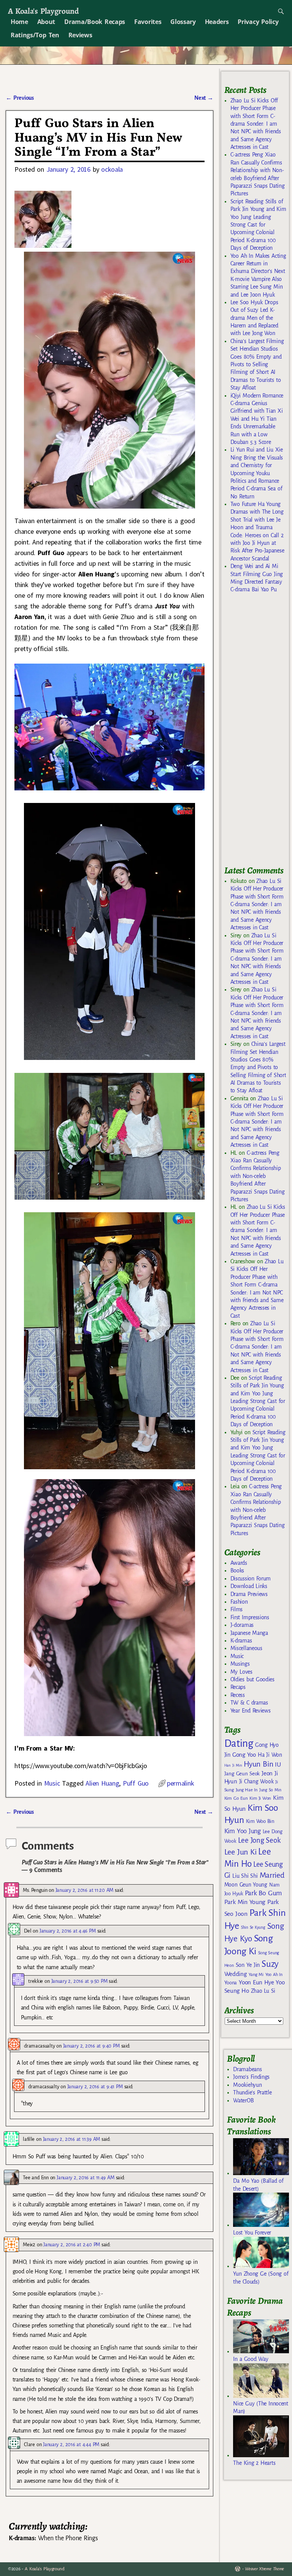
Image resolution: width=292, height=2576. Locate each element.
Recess (238, 1695)
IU (278, 1765)
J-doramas (242, 1625)
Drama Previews (249, 1594)
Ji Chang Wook (256, 1782)
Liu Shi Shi (245, 1876)
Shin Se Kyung (253, 1927)
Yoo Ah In (274, 1974)
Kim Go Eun (236, 1798)
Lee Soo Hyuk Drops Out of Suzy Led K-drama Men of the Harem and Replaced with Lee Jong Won (254, 318)
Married (272, 1875)
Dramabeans (247, 2069)
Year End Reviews (251, 1711)
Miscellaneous (246, 1648)
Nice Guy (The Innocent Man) (260, 2407)
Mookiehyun (247, 2085)
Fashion (239, 1602)
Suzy (270, 1964)
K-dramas (241, 1641)
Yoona (231, 1983)
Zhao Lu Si (263, 1991)
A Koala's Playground (43, 11)
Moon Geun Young (246, 1885)
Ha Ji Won (270, 1755)
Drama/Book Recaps (95, 22)
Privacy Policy (258, 22)
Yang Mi (256, 1975)
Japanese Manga (249, 1633)
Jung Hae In (247, 1790)
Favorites (148, 22)
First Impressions (250, 1617)
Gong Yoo (244, 1755)
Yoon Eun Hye (256, 1982)
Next (204, 98)
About (46, 22)
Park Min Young (245, 1902)
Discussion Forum (251, 1578)
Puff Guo (136, 1783)
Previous (20, 98)
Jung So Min (270, 1790)
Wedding (236, 1974)
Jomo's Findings (251, 2077)
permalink (180, 1783)
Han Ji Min (233, 1765)
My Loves (241, 1672)
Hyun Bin (258, 1764)
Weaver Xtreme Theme (264, 2569)
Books (237, 1570)
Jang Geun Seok (242, 1774)
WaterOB (243, 2100)
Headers (217, 22)
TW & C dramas (249, 1703)
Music (52, 1783)
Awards (239, 1563)
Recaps (238, 1687)
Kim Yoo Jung (243, 1831)
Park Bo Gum (263, 1893)
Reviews (80, 35)
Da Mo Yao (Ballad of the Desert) (258, 2185)
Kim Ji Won (260, 1798)
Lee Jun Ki (240, 1852)
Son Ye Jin (248, 1965)
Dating (239, 1744)
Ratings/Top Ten (35, 35)
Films (236, 1609)
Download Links (249, 1586)
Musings (240, 1664)
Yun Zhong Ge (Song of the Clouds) (261, 2278)
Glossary (183, 22)
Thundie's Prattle (252, 2092)
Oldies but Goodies (252, 1679)
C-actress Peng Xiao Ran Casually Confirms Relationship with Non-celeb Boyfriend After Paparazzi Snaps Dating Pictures (258, 1176)
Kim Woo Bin (260, 1821)
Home (19, 22)
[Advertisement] (258, 733)
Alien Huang (102, 1783)
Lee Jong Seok (259, 1840)
